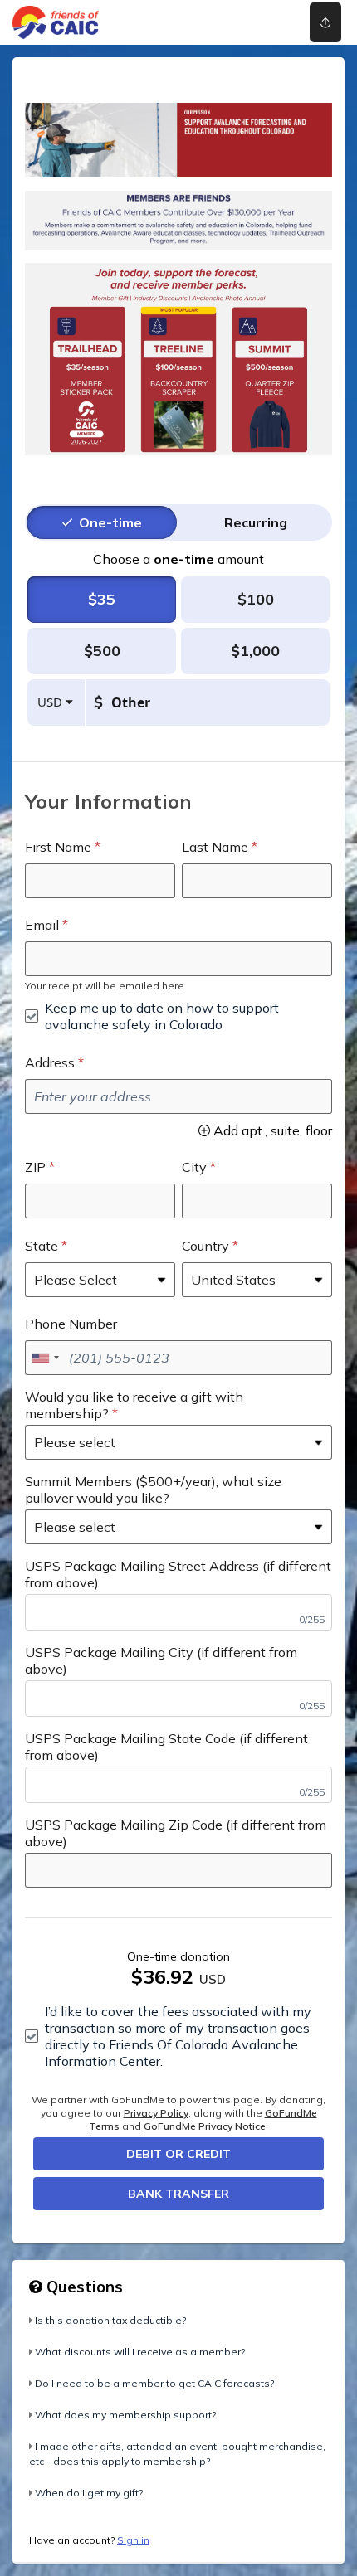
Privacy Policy (156, 2113)
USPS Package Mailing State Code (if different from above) (166, 1747)
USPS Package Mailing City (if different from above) (161, 1660)
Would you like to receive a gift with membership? (134, 1405)
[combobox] (45, 1358)
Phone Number (71, 1324)
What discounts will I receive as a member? (140, 2352)
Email (42, 925)
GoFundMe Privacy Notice (205, 2126)
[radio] (110, 522)
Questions (83, 2287)
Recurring (256, 522)
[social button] (325, 22)
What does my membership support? (125, 2415)
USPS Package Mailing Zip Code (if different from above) (176, 1833)
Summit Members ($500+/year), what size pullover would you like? (153, 1490)
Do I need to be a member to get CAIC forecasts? (154, 2383)
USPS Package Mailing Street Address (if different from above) (178, 1574)
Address (50, 1062)
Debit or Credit (178, 2154)
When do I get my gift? (89, 2493)
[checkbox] (178, 1016)
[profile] (260, 22)
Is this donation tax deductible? (110, 2320)
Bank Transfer (178, 2194)
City (194, 1167)
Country (205, 1246)
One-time (110, 522)
